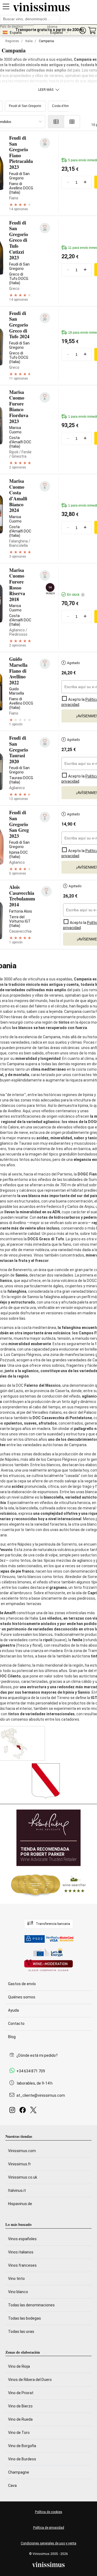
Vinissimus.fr (20, 2164)
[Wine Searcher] (48, 1885)
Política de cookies (49, 2512)
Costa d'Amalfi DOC (67, 106)
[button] (82, 31)
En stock (75, 595)
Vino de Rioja (19, 2366)
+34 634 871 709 (31, 2071)
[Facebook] (24, 2111)
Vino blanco (18, 2292)
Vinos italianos (21, 2252)
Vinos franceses (22, 2265)
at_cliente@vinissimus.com (41, 2095)
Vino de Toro (19, 2433)
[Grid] (72, 122)
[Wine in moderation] (48, 1966)
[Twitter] (34, 2111)
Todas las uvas (21, 2332)
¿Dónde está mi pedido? (37, 2055)
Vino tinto (16, 2279)
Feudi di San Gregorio (25, 106)
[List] (56, 122)
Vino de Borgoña (22, 2446)
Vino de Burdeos (22, 2459)
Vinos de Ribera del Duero (30, 2380)
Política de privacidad (49, 2528)
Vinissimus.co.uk (23, 2177)
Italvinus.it (17, 2190)
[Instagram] (13, 2111)
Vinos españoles (22, 2239)
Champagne (19, 2472)
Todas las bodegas (25, 2318)
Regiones (12, 41)
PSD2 (38, 1939)
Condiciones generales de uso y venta (48, 2543)
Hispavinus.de (20, 2204)
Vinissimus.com (22, 2151)
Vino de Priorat (21, 2393)
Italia (29, 41)
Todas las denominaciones (31, 2305)
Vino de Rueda (20, 2419)
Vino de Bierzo (20, 2406)
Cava (12, 2485)
